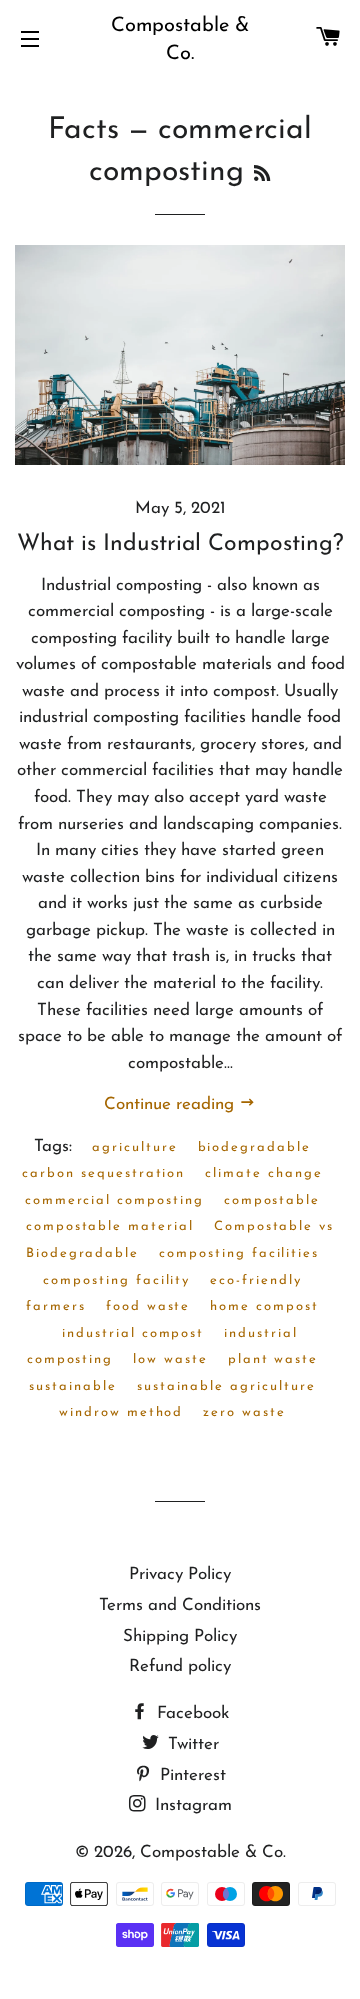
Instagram (191, 1805)
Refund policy (180, 1666)
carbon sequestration (103, 1173)
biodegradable (254, 1147)
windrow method (121, 1412)
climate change (263, 1173)
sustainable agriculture (226, 1386)
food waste (148, 1306)
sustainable (72, 1386)
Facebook (190, 1713)
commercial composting (114, 1200)
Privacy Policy (180, 1574)
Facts (83, 130)
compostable (272, 1200)
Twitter (191, 1744)
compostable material (110, 1226)
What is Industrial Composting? (180, 544)
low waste (170, 1359)
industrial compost (133, 1333)
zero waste (244, 1412)
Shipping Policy (180, 1636)
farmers (56, 1306)
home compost (264, 1306)
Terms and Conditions (180, 1605)
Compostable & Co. (180, 40)
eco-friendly (255, 1280)
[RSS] (262, 176)
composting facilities (239, 1253)
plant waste (273, 1359)
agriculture (134, 1147)
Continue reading (171, 1104)
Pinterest (190, 1775)
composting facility (116, 1280)
